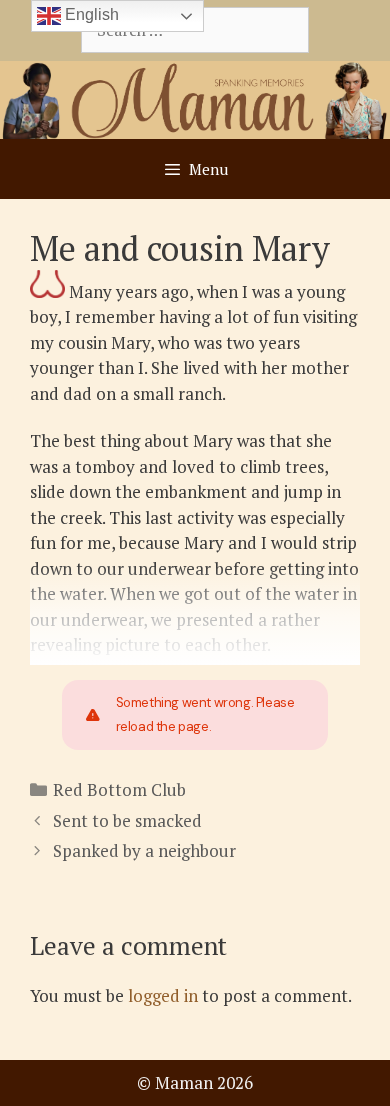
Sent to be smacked (127, 820)
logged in (163, 995)
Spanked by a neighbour (144, 850)
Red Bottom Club (119, 789)
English (90, 14)
